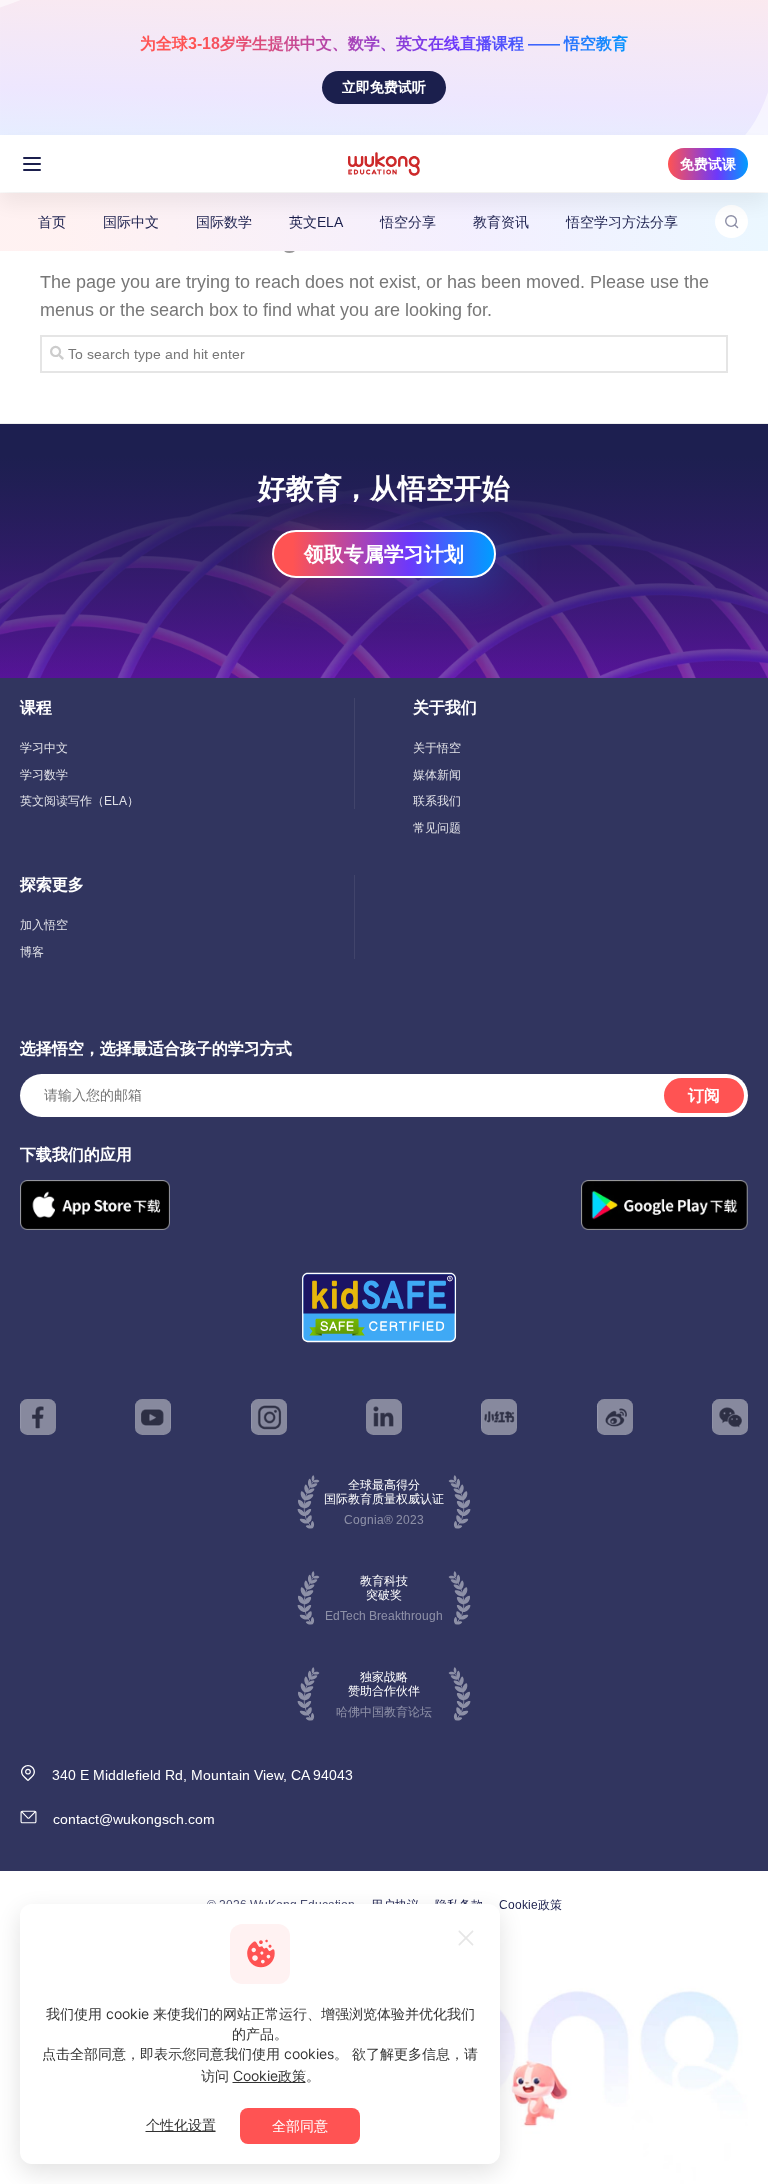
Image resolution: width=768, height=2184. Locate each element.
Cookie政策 (530, 1905)
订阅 (704, 1095)
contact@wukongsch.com (134, 1819)
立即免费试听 (384, 87)
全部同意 (300, 2125)
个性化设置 (181, 2124)
